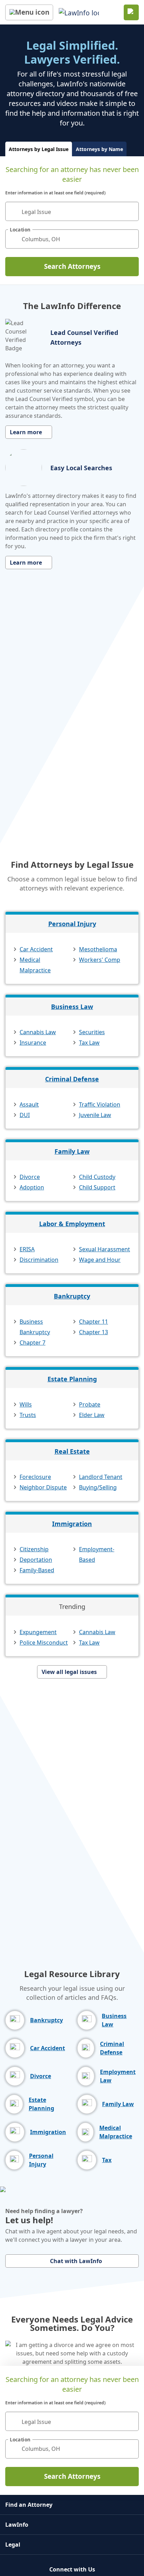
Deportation (36, 1560)
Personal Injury (72, 924)
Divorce (30, 1177)
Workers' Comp (100, 960)
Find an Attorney (29, 2505)
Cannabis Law (38, 1032)
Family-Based (37, 1570)
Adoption (32, 1187)
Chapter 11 (93, 1322)
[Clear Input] (130, 212)
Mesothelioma (98, 949)
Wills (26, 1404)
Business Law (72, 1007)
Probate (90, 1404)
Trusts (28, 1415)
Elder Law (92, 1415)
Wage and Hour (100, 1260)
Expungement (38, 1632)
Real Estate (72, 1451)
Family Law (72, 1151)
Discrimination (39, 1260)
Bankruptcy (72, 1296)
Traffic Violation (100, 1104)
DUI (25, 1115)
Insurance (33, 1043)
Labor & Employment (72, 1224)
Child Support (97, 1187)
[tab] (39, 149)
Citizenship (34, 1549)
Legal (13, 2545)
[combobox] (72, 211)
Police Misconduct (44, 1643)
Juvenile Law (95, 1115)
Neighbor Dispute (43, 1487)
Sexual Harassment (105, 1249)
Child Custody (97, 1177)
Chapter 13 (93, 1332)
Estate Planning (72, 1379)
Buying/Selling (98, 1487)
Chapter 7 (33, 1343)
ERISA (27, 1249)
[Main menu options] (29, 12)
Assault (29, 1104)
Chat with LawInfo (76, 2261)
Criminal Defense (72, 1079)
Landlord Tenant (101, 1477)
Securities (92, 1032)
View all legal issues (69, 1672)
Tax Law (89, 1043)
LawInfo (17, 2525)
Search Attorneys (72, 266)
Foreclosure (35, 1477)
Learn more (26, 432)
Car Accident (36, 949)
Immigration (72, 1524)
